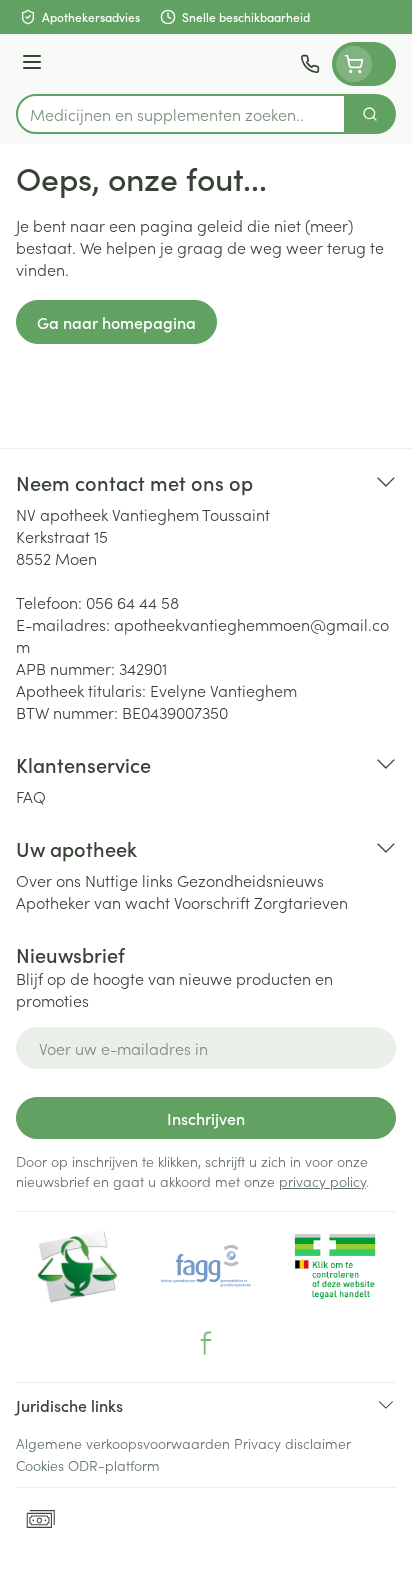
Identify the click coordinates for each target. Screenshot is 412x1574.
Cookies (40, 1465)
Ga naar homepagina (116, 322)
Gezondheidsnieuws (250, 880)
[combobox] (181, 114)
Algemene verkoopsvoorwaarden (123, 1443)
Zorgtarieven (301, 902)
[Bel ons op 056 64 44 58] (310, 64)
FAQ (31, 796)
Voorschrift (212, 902)
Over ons (48, 880)
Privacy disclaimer (292, 1443)
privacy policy (322, 1181)
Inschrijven (206, 1118)
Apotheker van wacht (93, 902)
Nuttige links (129, 880)
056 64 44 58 (132, 602)
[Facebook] (206, 1343)
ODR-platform (114, 1465)
